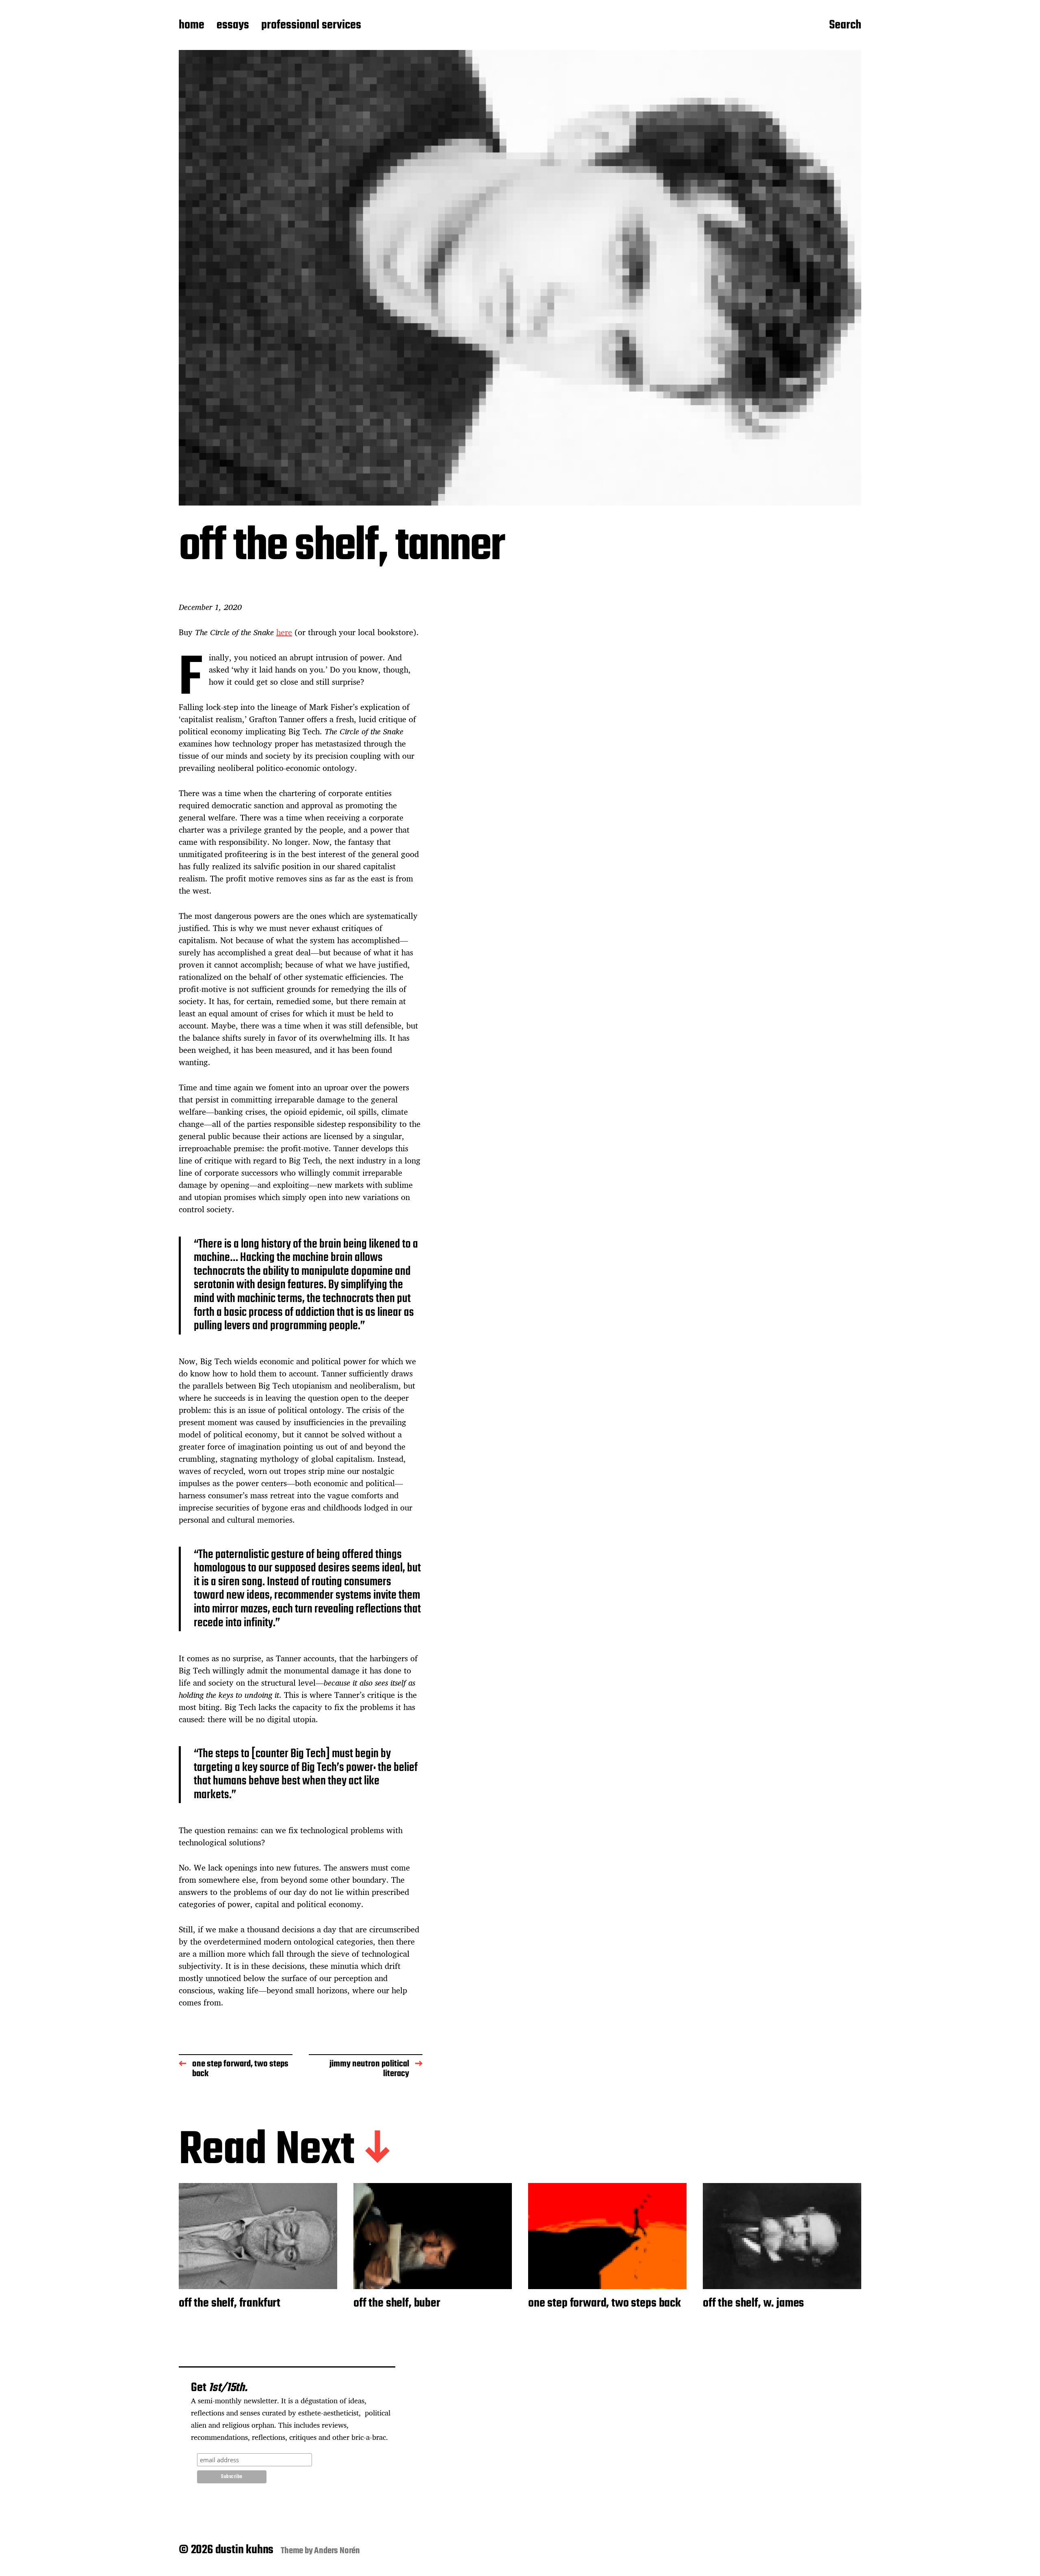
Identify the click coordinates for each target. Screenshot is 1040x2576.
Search (845, 26)
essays (233, 26)
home (192, 26)
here (284, 632)
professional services (311, 26)
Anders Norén (337, 2551)
